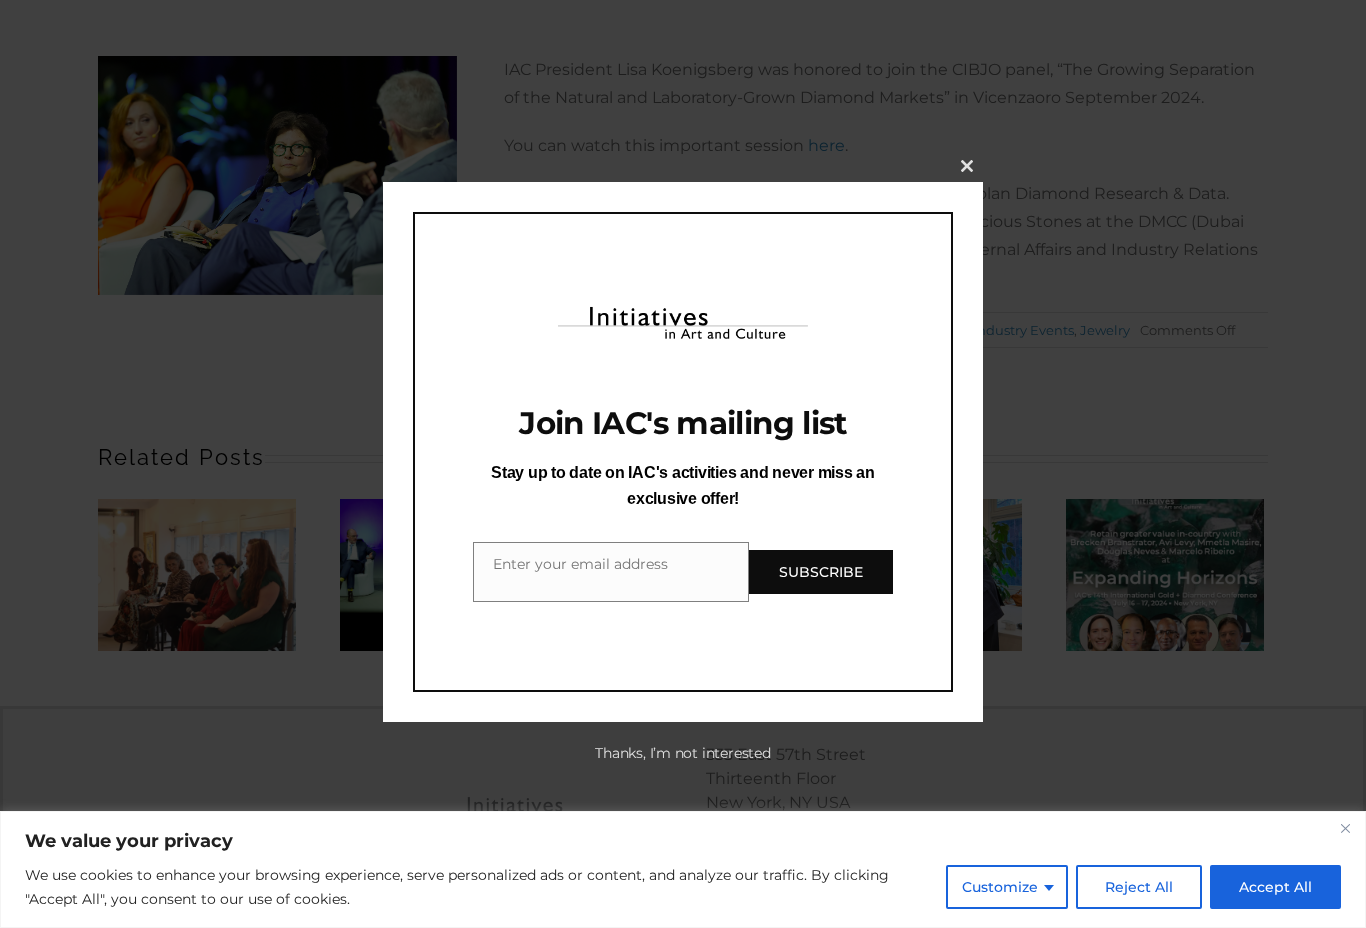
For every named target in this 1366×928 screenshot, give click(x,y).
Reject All (1139, 887)
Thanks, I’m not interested (682, 753)
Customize (1000, 887)
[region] (683, 869)
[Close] (1345, 828)
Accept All (1275, 887)
